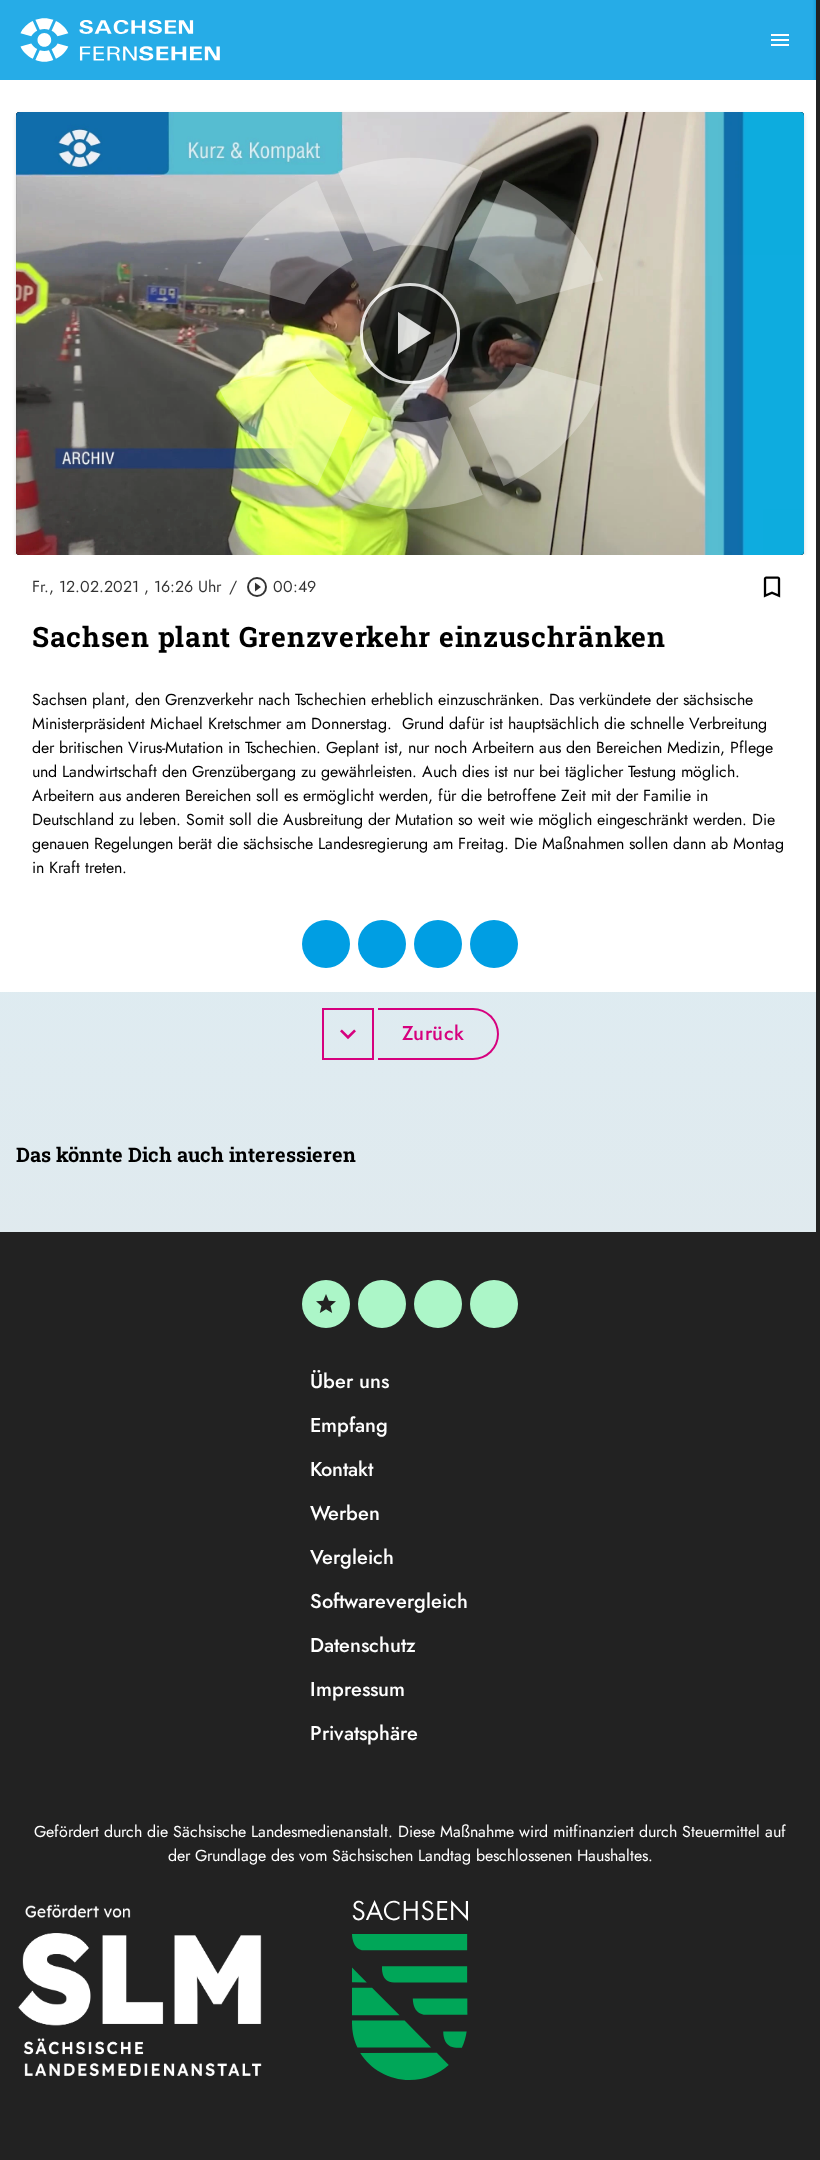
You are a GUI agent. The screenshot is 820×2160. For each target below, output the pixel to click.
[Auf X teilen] (382, 944)
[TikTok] (494, 1304)
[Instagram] (438, 1304)
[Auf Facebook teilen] (326, 944)
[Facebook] (382, 1304)
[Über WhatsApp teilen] (438, 944)
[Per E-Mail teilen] (494, 944)
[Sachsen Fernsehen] (120, 40)
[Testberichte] (326, 1304)
